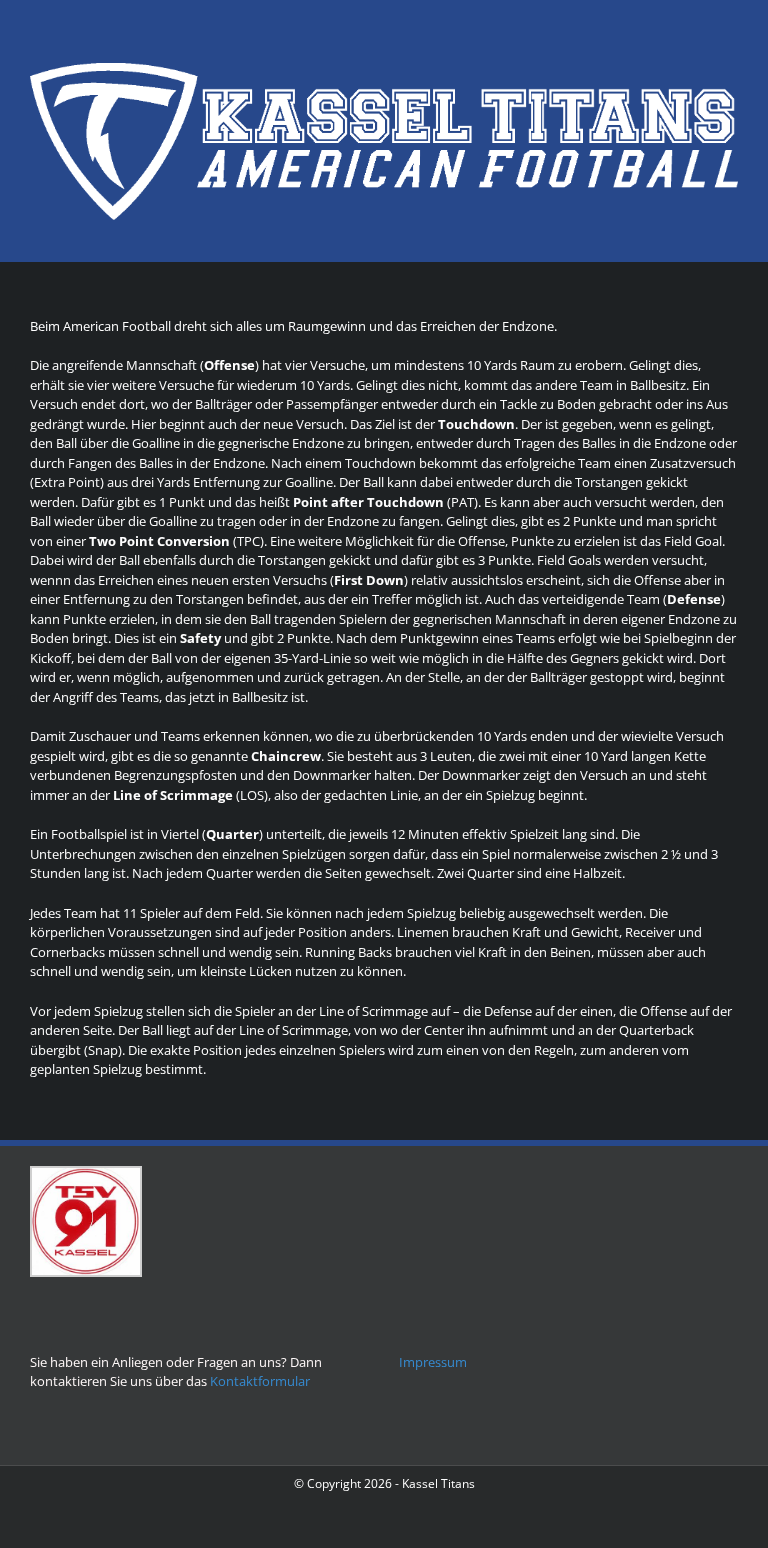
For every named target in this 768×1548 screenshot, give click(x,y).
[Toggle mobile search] (694, 230)
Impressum (433, 1362)
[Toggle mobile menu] (730, 230)
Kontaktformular (260, 1381)
